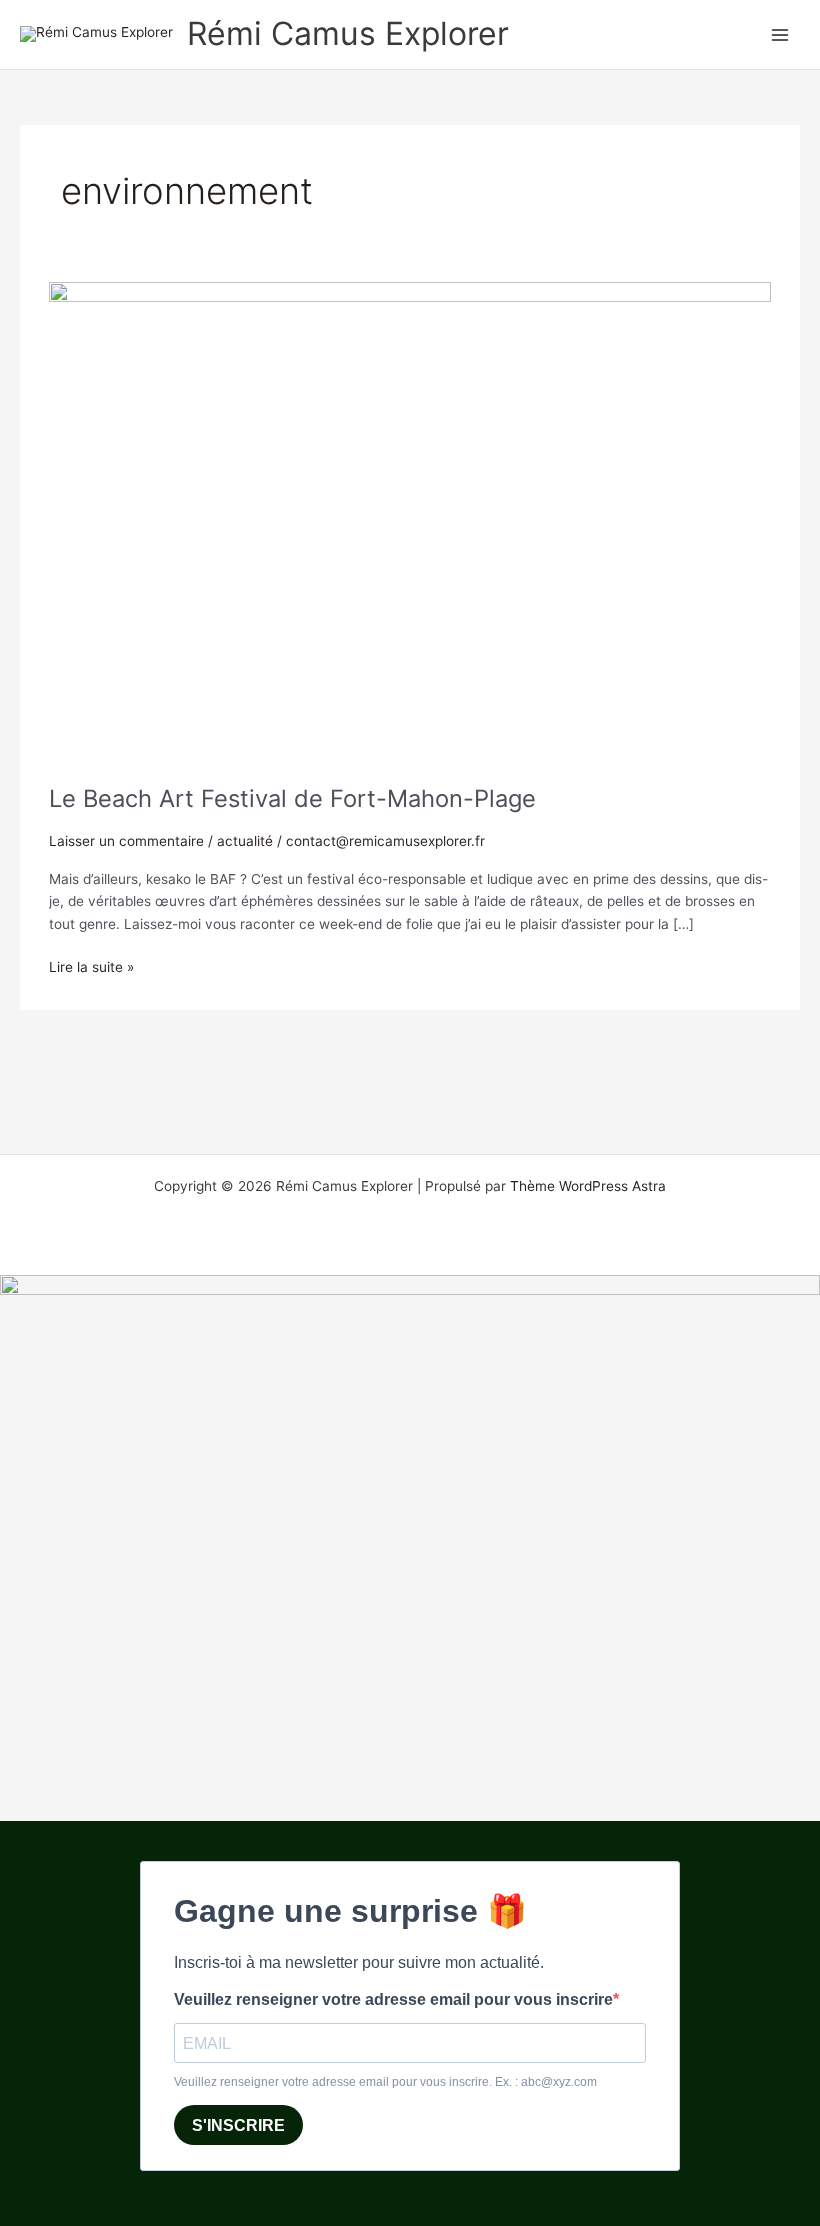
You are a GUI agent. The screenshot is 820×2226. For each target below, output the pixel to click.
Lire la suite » (91, 965)
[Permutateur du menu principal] (780, 34)
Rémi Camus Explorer (348, 33)
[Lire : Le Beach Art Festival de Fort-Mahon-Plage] (409, 522)
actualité (245, 841)
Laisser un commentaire (126, 841)
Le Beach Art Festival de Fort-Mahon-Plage (292, 798)
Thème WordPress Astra (588, 1186)
